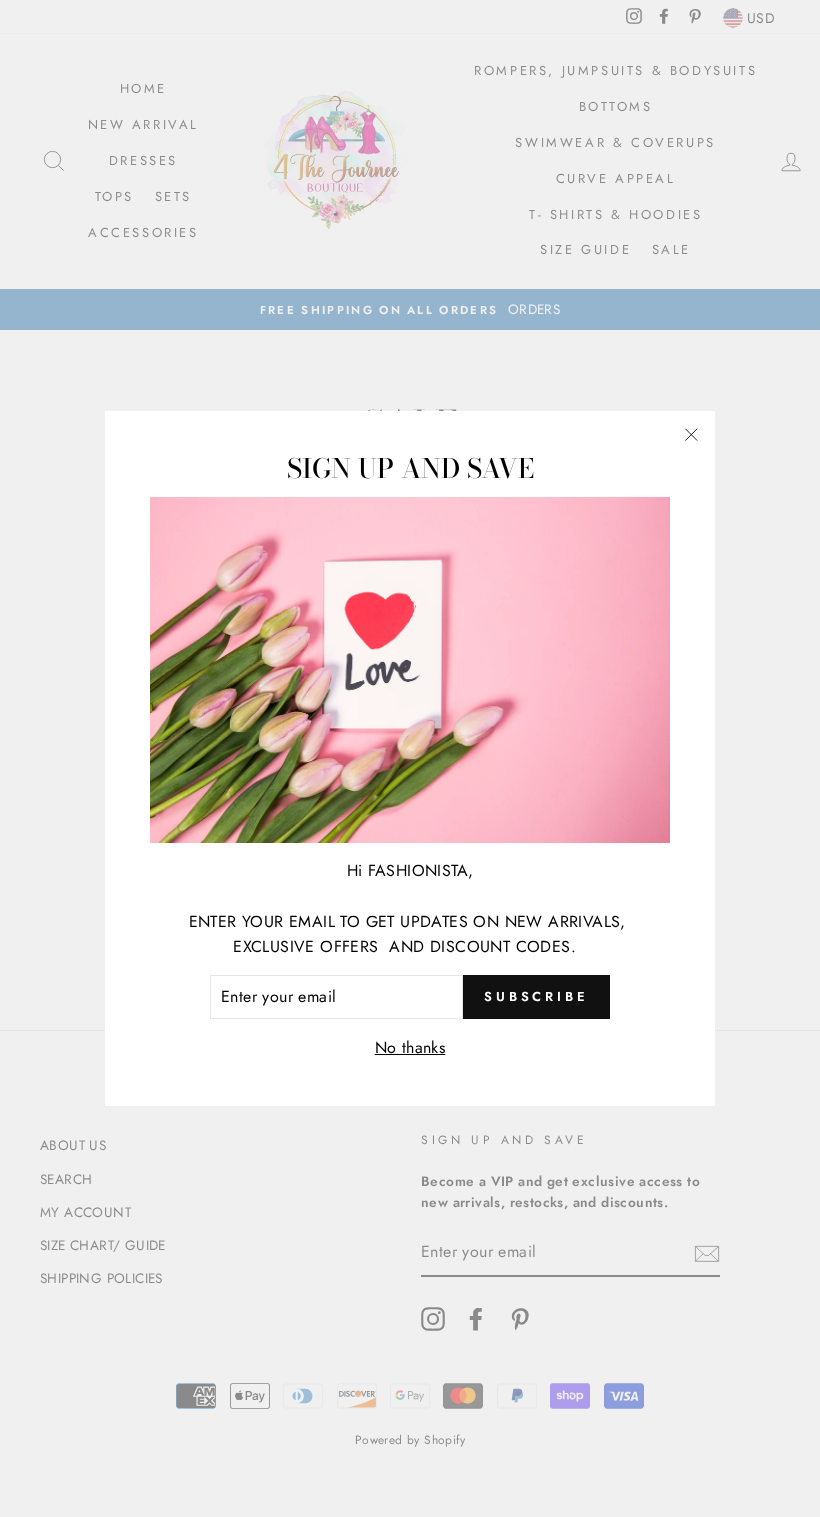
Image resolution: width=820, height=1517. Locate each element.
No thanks (410, 1047)
